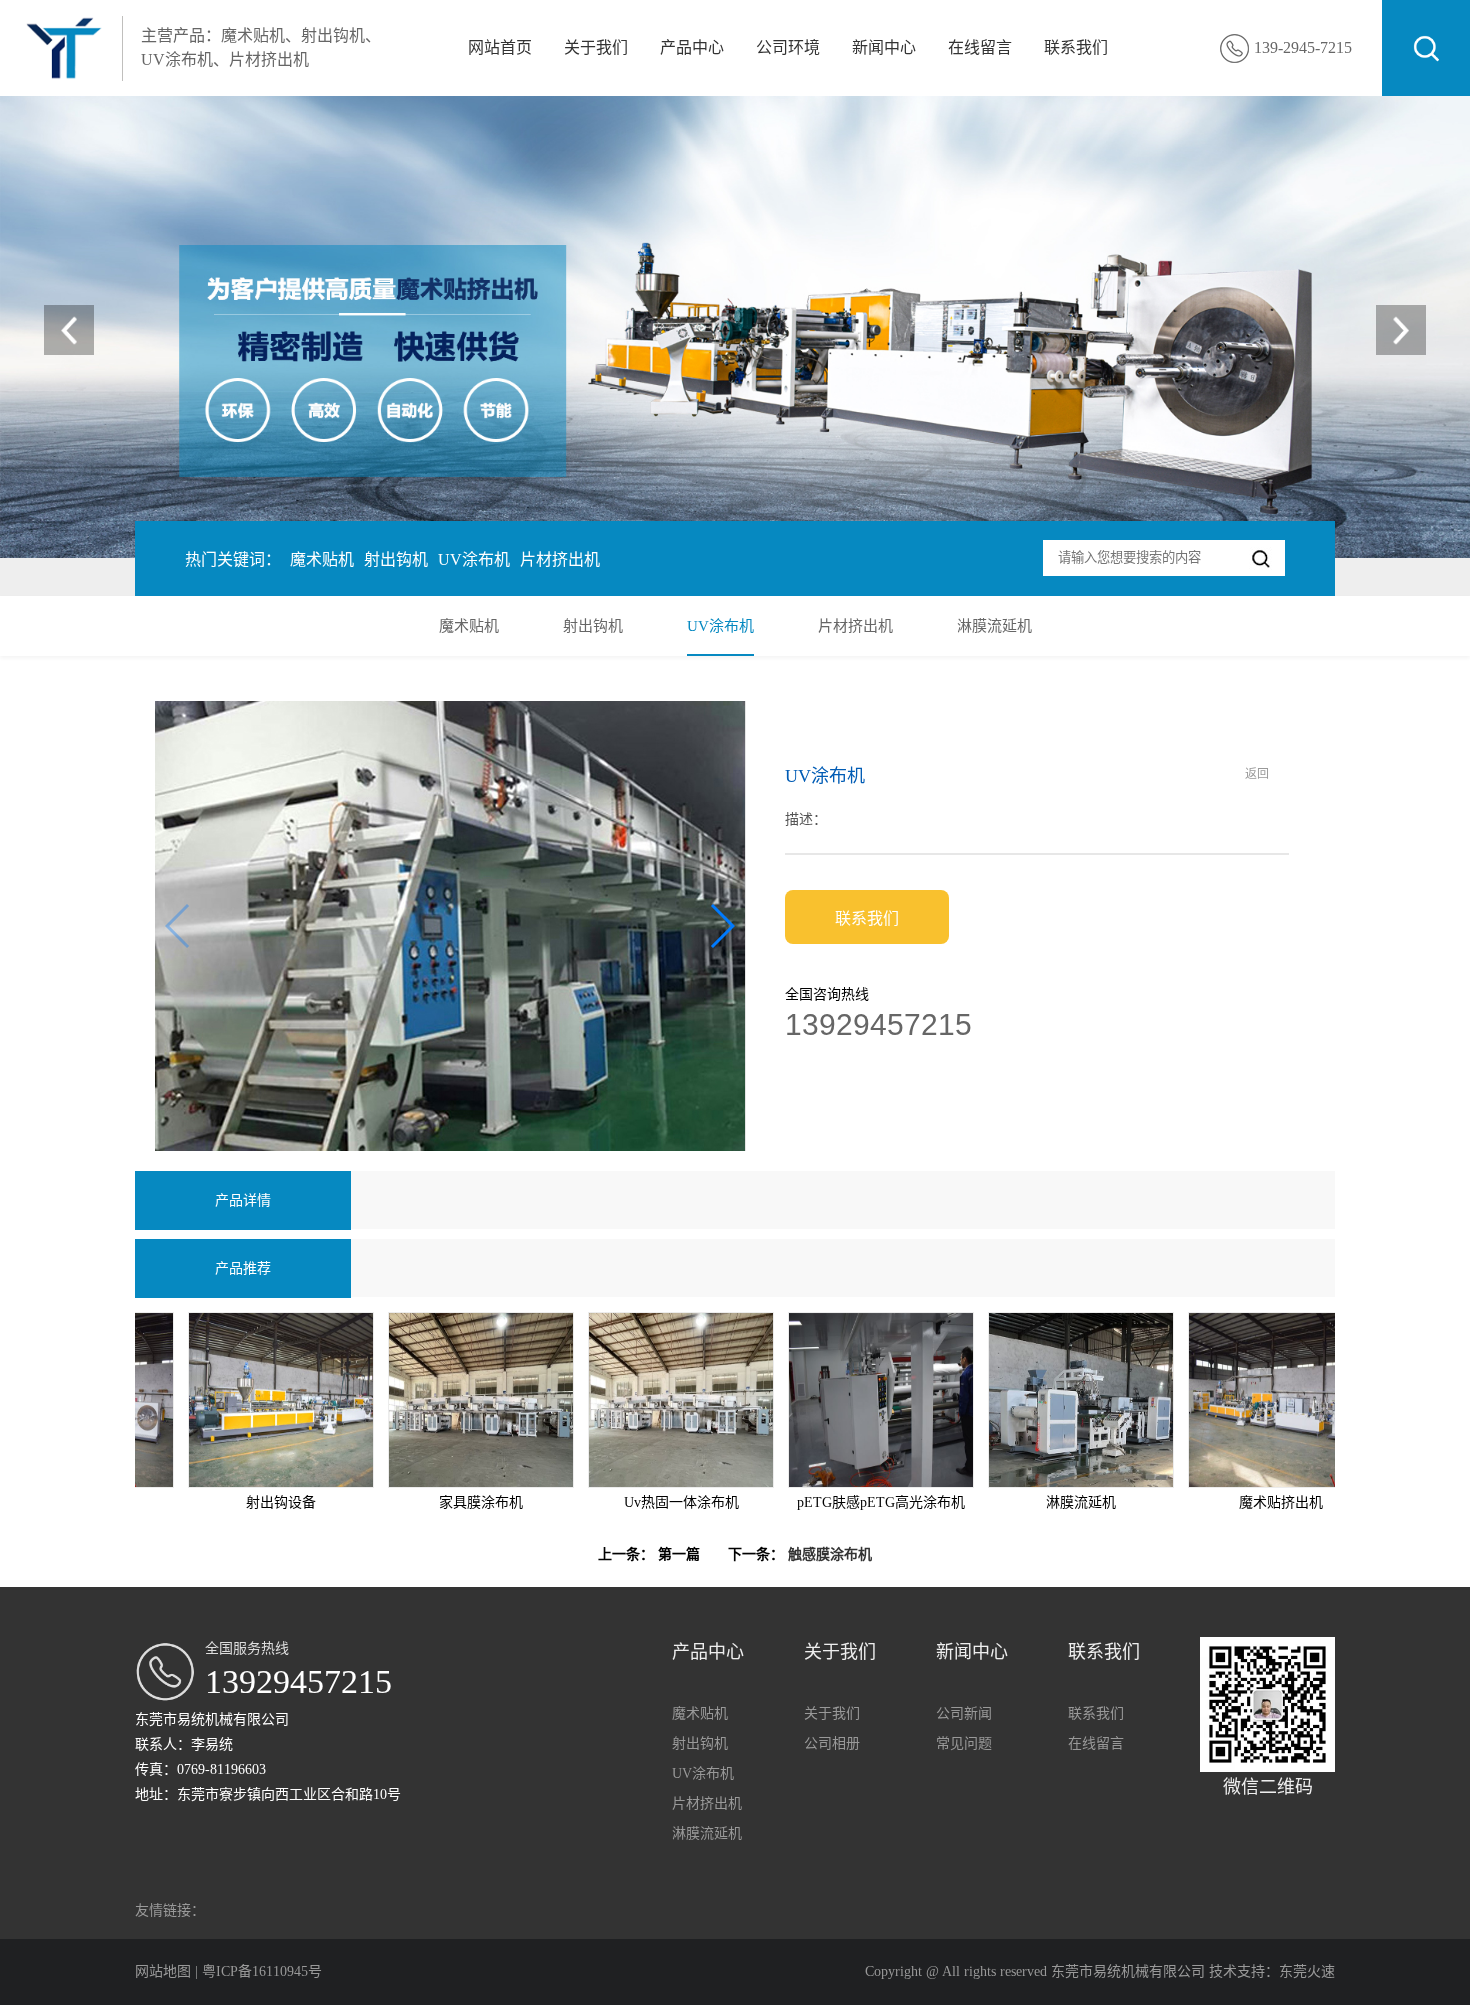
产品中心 (692, 47)
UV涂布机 (474, 559)
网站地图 (165, 1971)
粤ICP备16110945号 (262, 1971)
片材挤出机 (560, 559)
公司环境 (788, 47)
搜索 (1426, 48)
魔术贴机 (322, 559)
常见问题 (964, 1743)
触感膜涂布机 (830, 1554)
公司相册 (832, 1743)
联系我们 (1076, 47)
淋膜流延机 (994, 626)
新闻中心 (884, 47)
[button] (1401, 330)
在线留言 (980, 47)
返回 (1257, 774)
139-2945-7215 (1303, 47)
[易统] (735, 327)
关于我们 (596, 47)
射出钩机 (396, 559)
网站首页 (500, 47)
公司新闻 (964, 1713)
